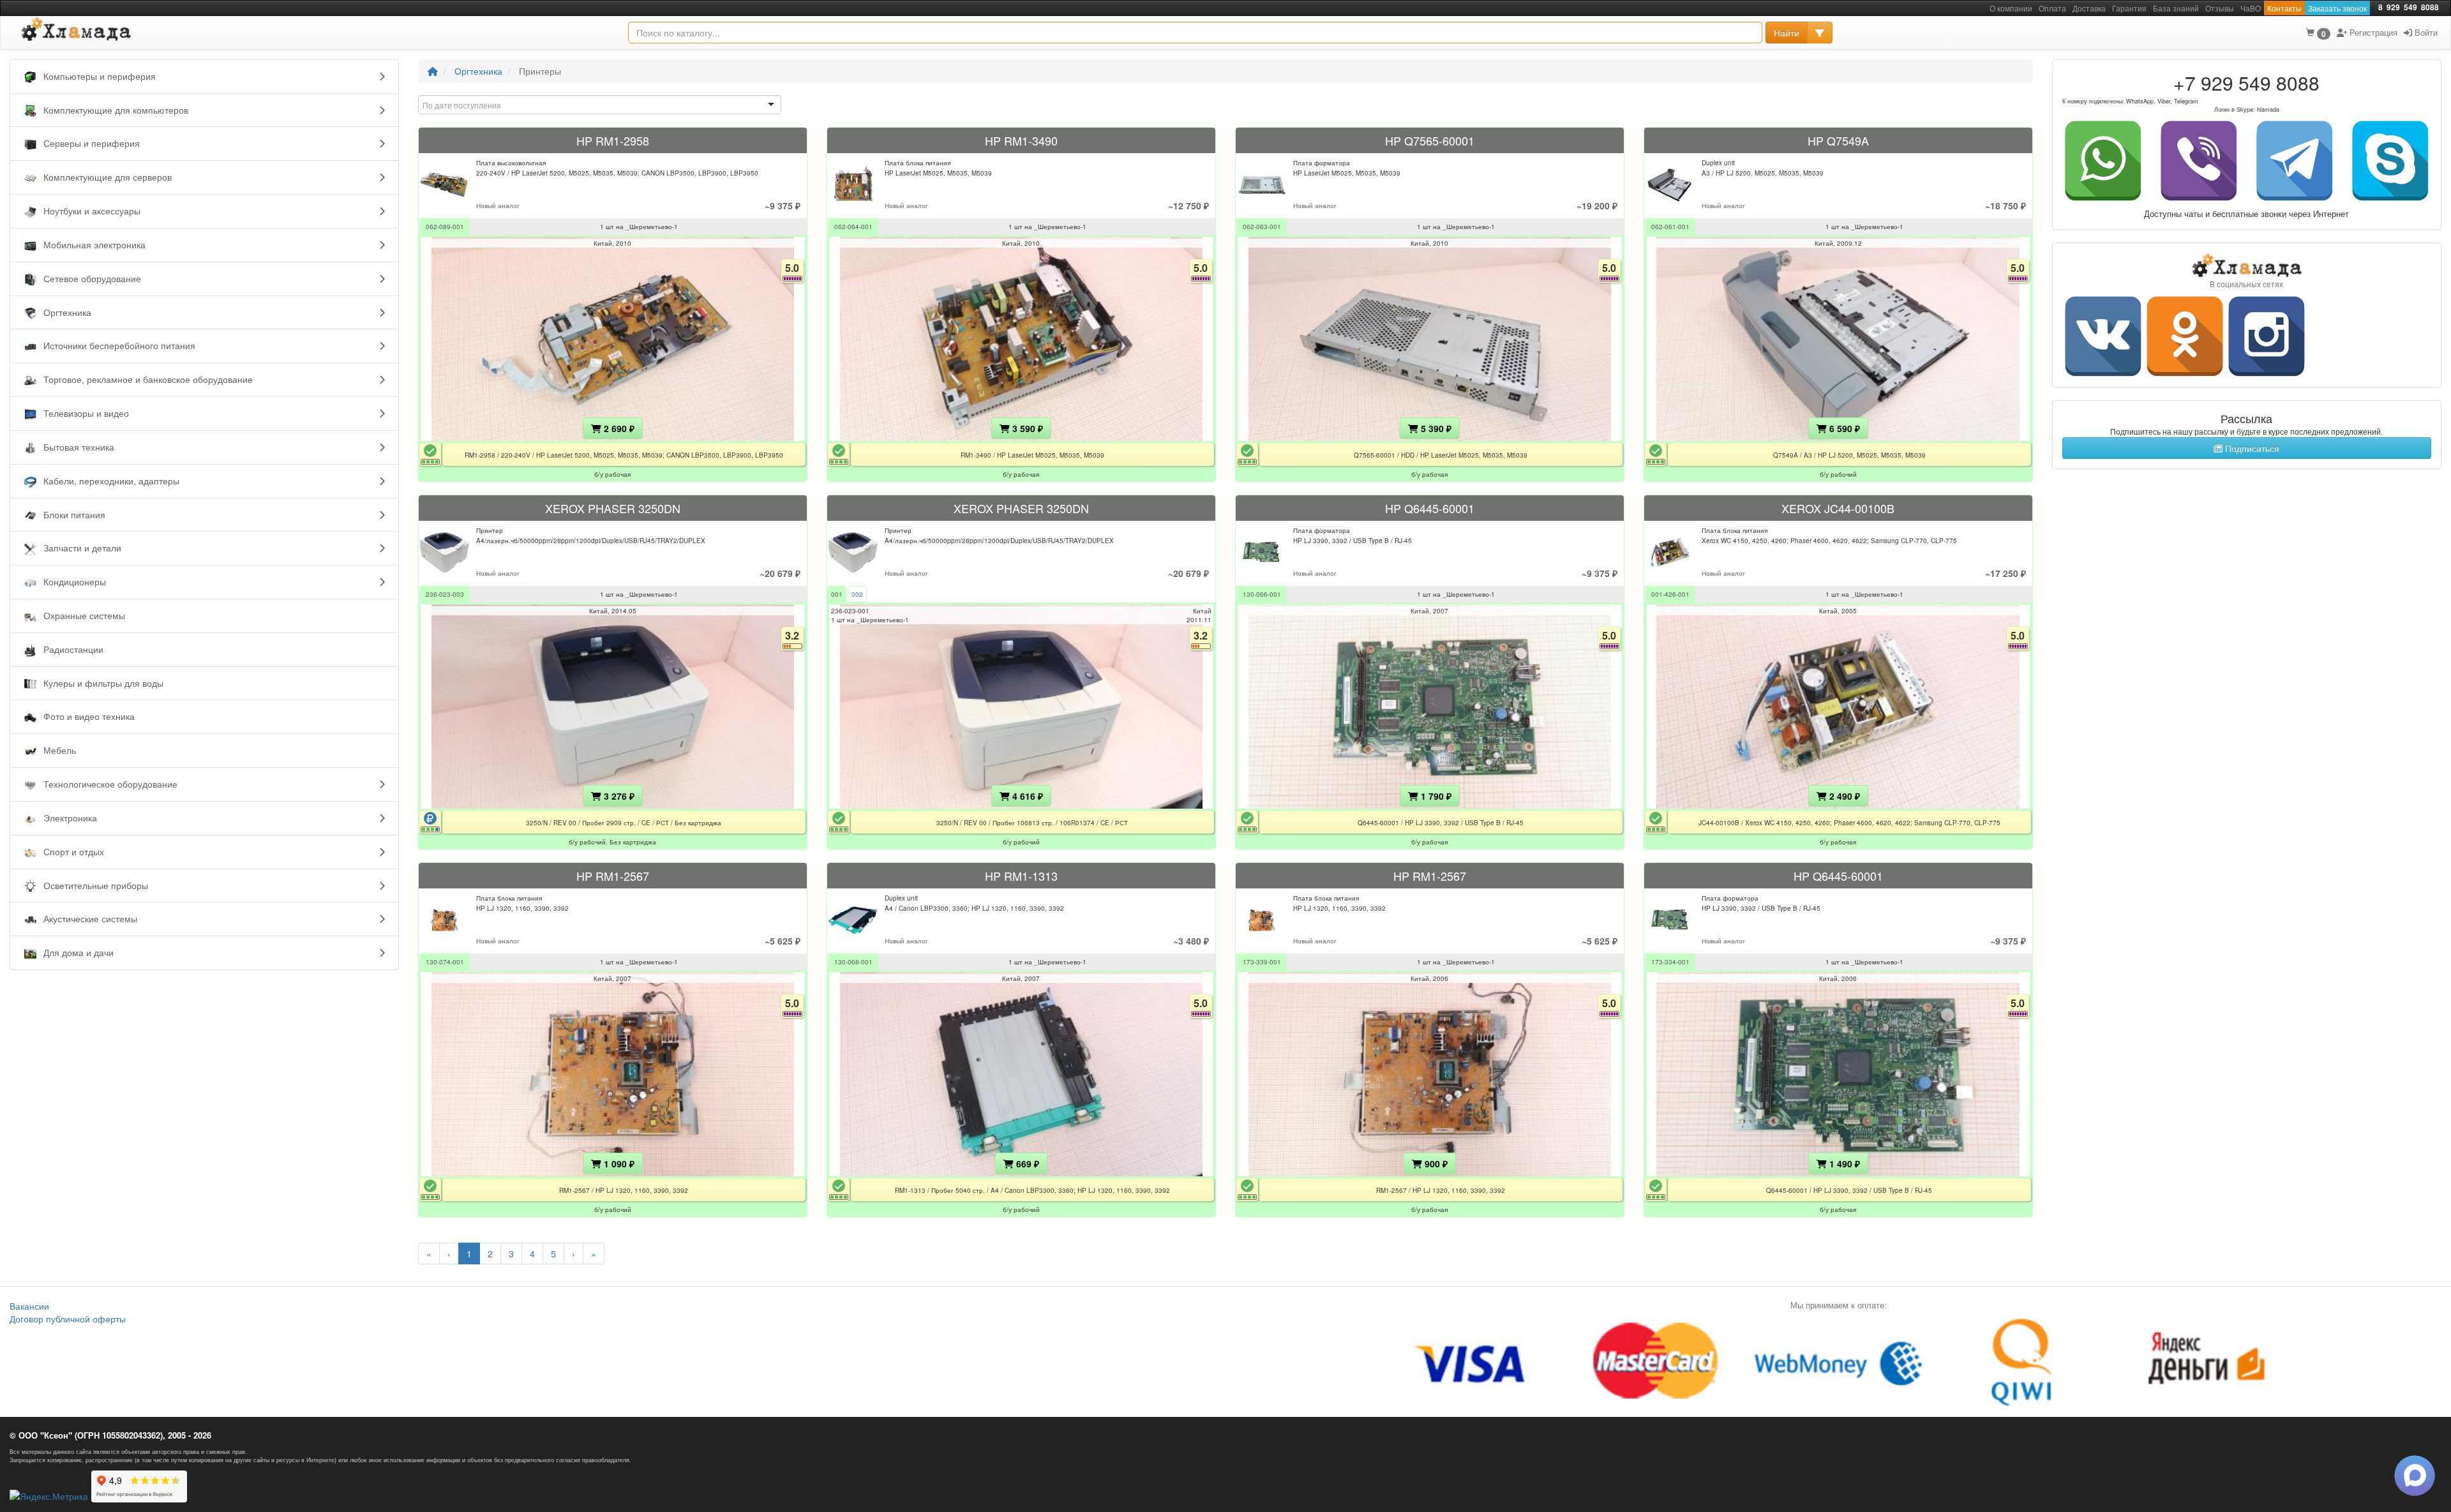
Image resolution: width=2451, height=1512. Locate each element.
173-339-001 (1262, 962)
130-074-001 (445, 962)
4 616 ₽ (1026, 796)
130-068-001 (853, 962)
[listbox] (600, 105)
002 (857, 594)
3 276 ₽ (618, 796)
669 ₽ (1026, 1164)
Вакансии (29, 1306)
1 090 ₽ (618, 1164)
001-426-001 (1670, 594)
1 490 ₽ (1843, 1164)
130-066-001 (1262, 594)
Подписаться (2251, 448)
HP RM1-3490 (1021, 140)
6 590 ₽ (1843, 428)
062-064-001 (853, 227)
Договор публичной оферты (68, 1319)
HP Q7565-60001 (1430, 140)
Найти (1787, 33)
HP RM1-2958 (613, 140)
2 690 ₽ (618, 428)
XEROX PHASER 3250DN (613, 508)
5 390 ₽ (1435, 428)
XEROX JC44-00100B (1838, 508)
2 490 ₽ (1843, 796)
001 (837, 594)
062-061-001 (1670, 227)
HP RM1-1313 (1021, 876)
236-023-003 (445, 594)
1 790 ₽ (1435, 796)
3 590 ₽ (1026, 428)
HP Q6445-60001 (1430, 508)
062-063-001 (1262, 227)
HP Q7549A (1838, 140)
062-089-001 (445, 227)
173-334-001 (1670, 962)
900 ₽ (1435, 1164)
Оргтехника (478, 71)
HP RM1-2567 (613, 876)
